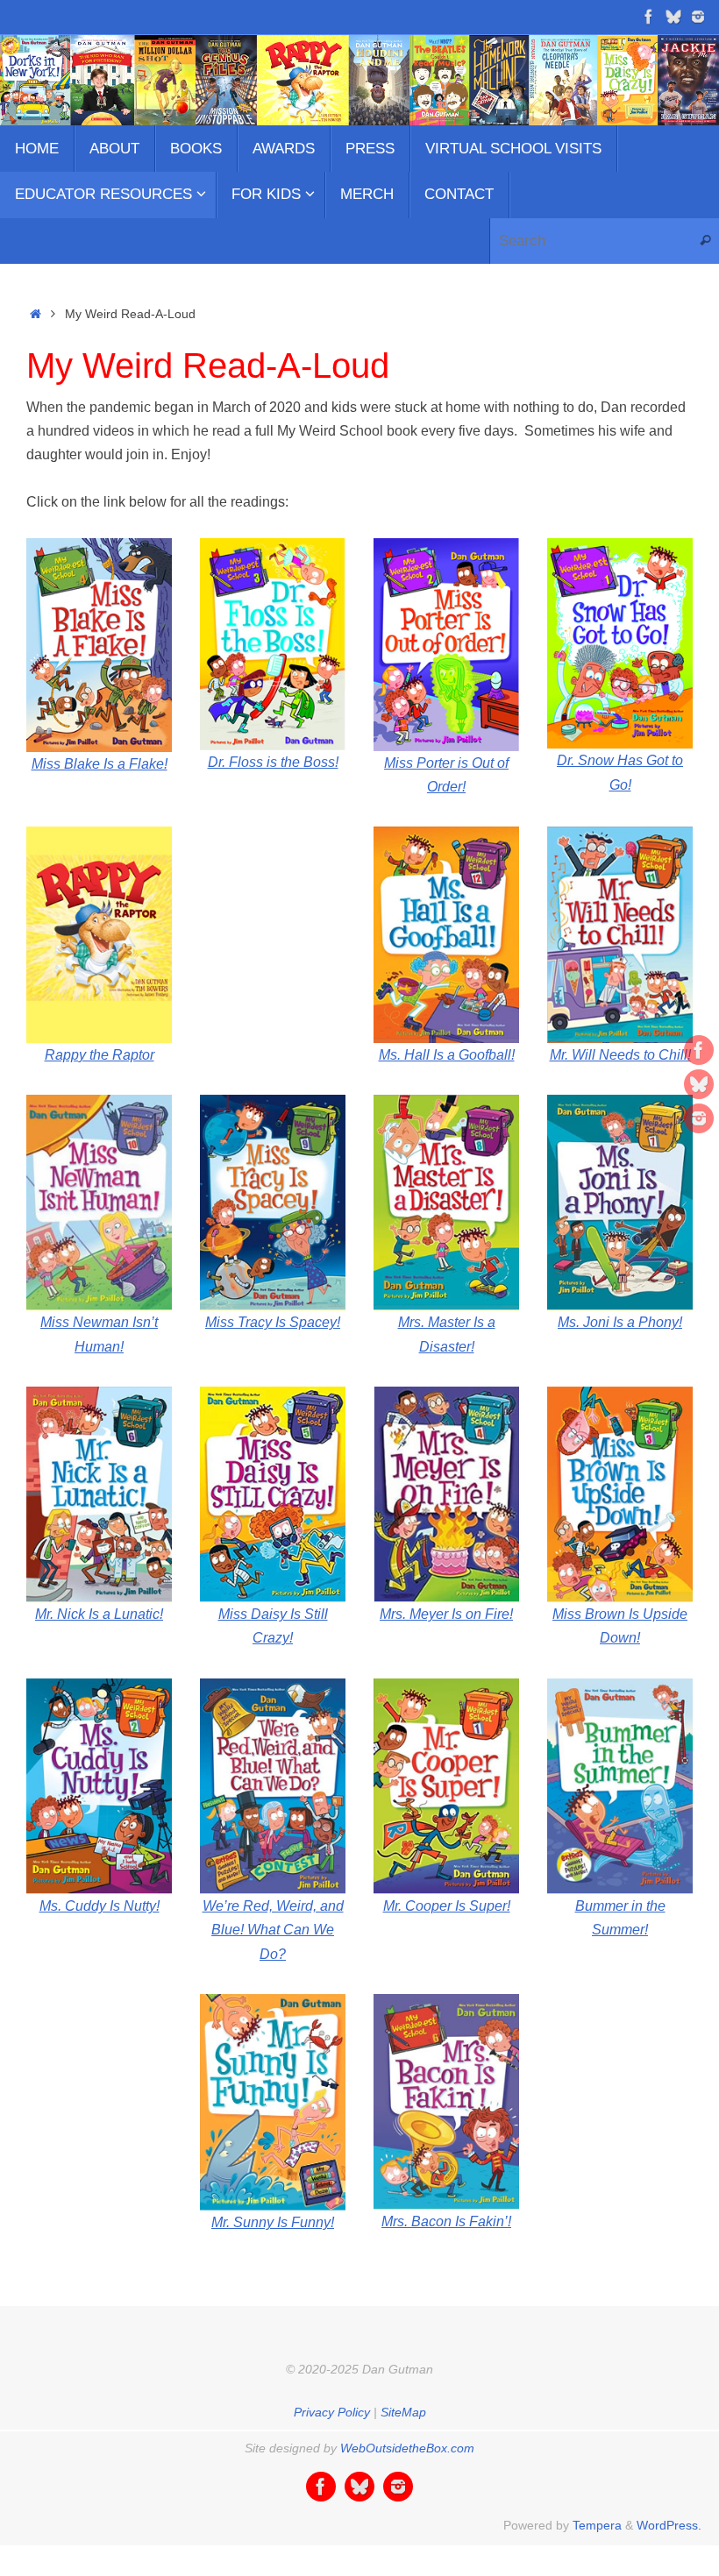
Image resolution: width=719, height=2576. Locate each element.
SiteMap (403, 2412)
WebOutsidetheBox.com (407, 2448)
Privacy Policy (332, 2412)
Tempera (597, 2525)
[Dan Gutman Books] (649, 17)
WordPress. (669, 2525)
